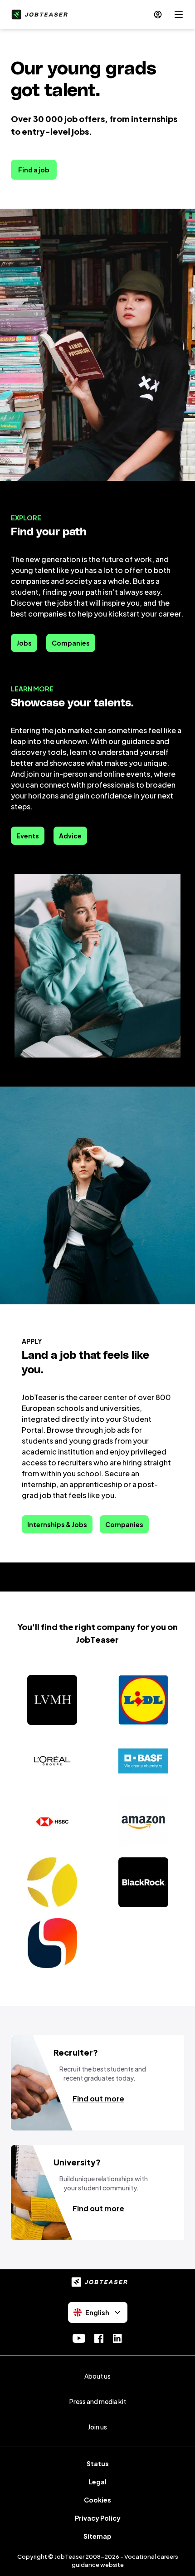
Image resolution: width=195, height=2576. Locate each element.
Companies (71, 643)
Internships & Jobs (57, 1524)
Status (98, 2463)
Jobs (24, 643)
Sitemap (97, 2536)
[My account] (158, 15)
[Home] (38, 15)
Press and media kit (98, 2401)
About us (97, 2376)
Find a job (34, 170)
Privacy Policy (98, 2518)
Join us (97, 2427)
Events (28, 836)
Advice (70, 836)
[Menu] (179, 15)
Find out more (98, 2099)
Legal (97, 2482)
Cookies (97, 2500)
